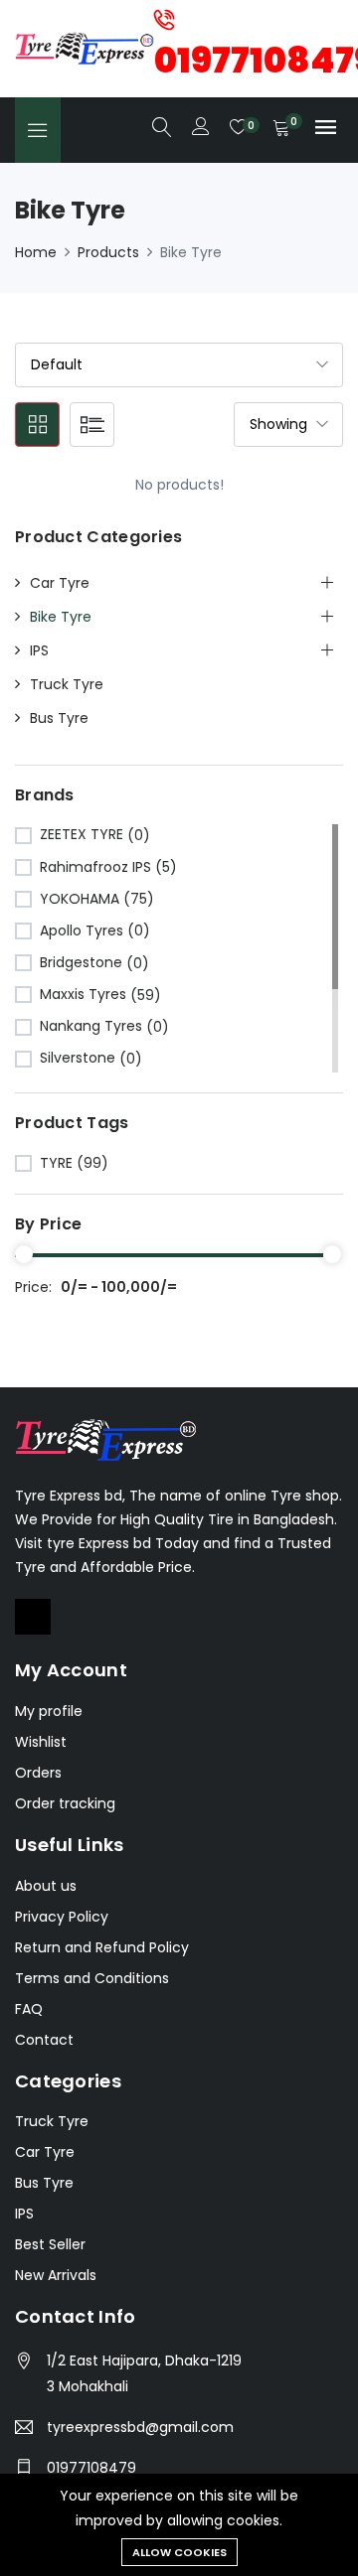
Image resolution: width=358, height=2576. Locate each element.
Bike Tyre (61, 617)
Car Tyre (60, 583)
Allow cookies (179, 2552)
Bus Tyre (59, 718)
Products (108, 252)
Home (36, 252)
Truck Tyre (67, 684)
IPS (39, 650)
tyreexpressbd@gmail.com (140, 2427)
